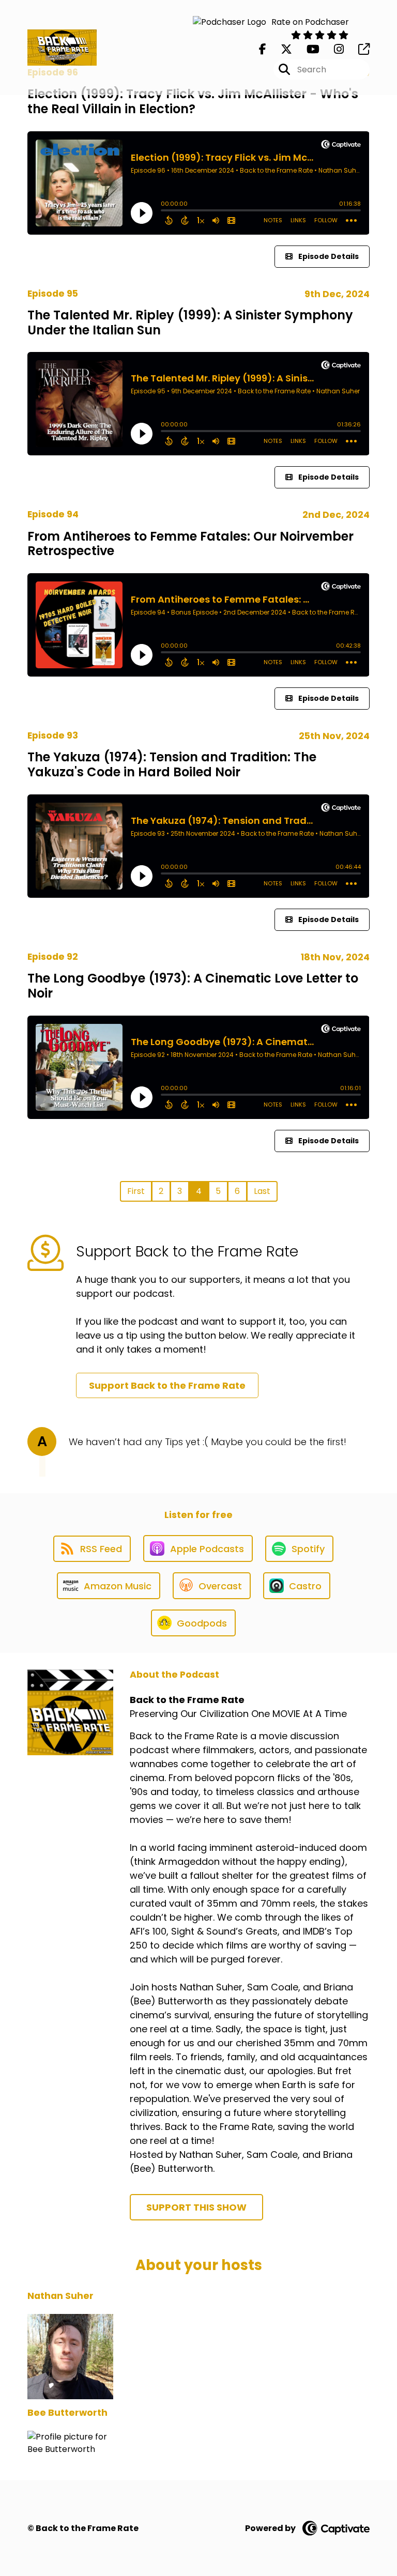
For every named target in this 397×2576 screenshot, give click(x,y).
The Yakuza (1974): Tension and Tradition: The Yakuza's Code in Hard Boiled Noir (172, 764)
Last (262, 1191)
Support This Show (196, 2207)
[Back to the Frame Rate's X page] (280, 49)
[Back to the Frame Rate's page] (358, 49)
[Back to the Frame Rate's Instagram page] (333, 49)
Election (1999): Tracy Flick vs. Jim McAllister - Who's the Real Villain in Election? (193, 101)
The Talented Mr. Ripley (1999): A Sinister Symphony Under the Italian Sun (190, 323)
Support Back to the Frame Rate (167, 1385)
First (136, 1191)
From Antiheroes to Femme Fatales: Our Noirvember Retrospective (190, 544)
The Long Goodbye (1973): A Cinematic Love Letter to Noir (193, 986)
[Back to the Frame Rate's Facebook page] (263, 49)
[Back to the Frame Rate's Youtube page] (307, 49)
